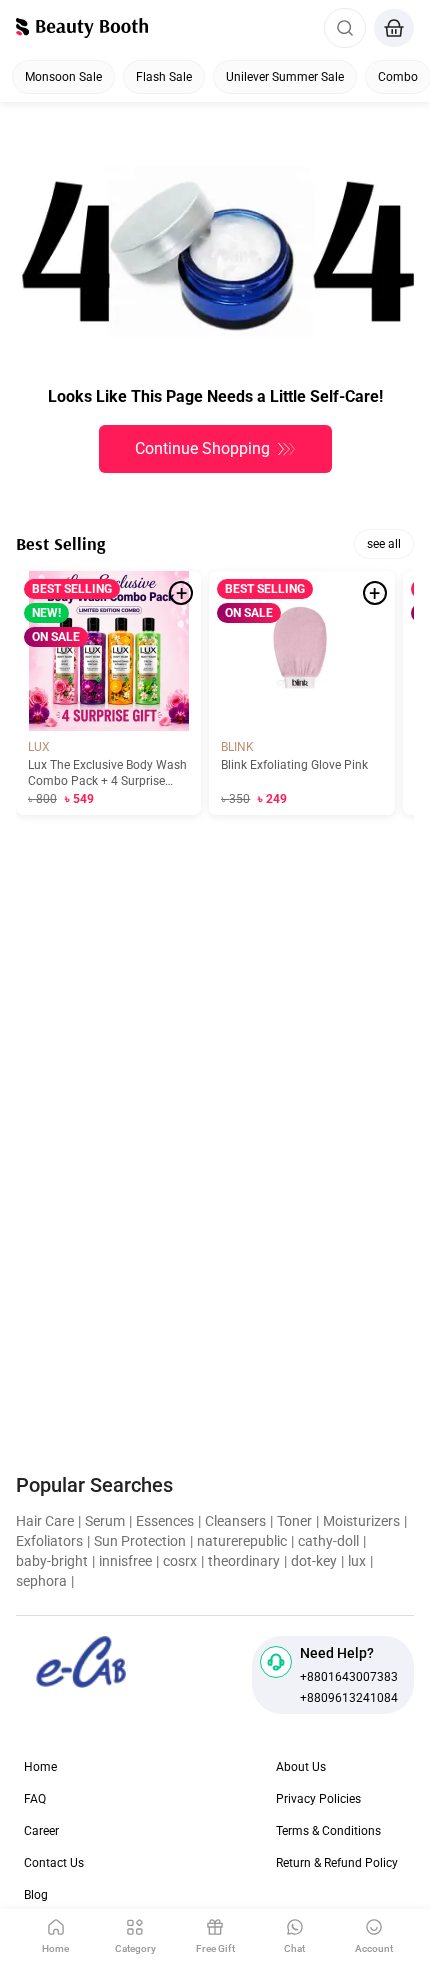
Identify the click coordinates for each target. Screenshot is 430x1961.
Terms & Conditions (328, 1831)
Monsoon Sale (63, 77)
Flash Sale (164, 77)
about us (301, 1767)
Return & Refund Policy (337, 1863)
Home (40, 1767)
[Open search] (345, 28)
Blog (36, 1895)
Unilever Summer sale (285, 77)
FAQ (35, 1799)
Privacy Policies (318, 1799)
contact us (54, 1863)
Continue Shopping (202, 448)
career (41, 1831)
